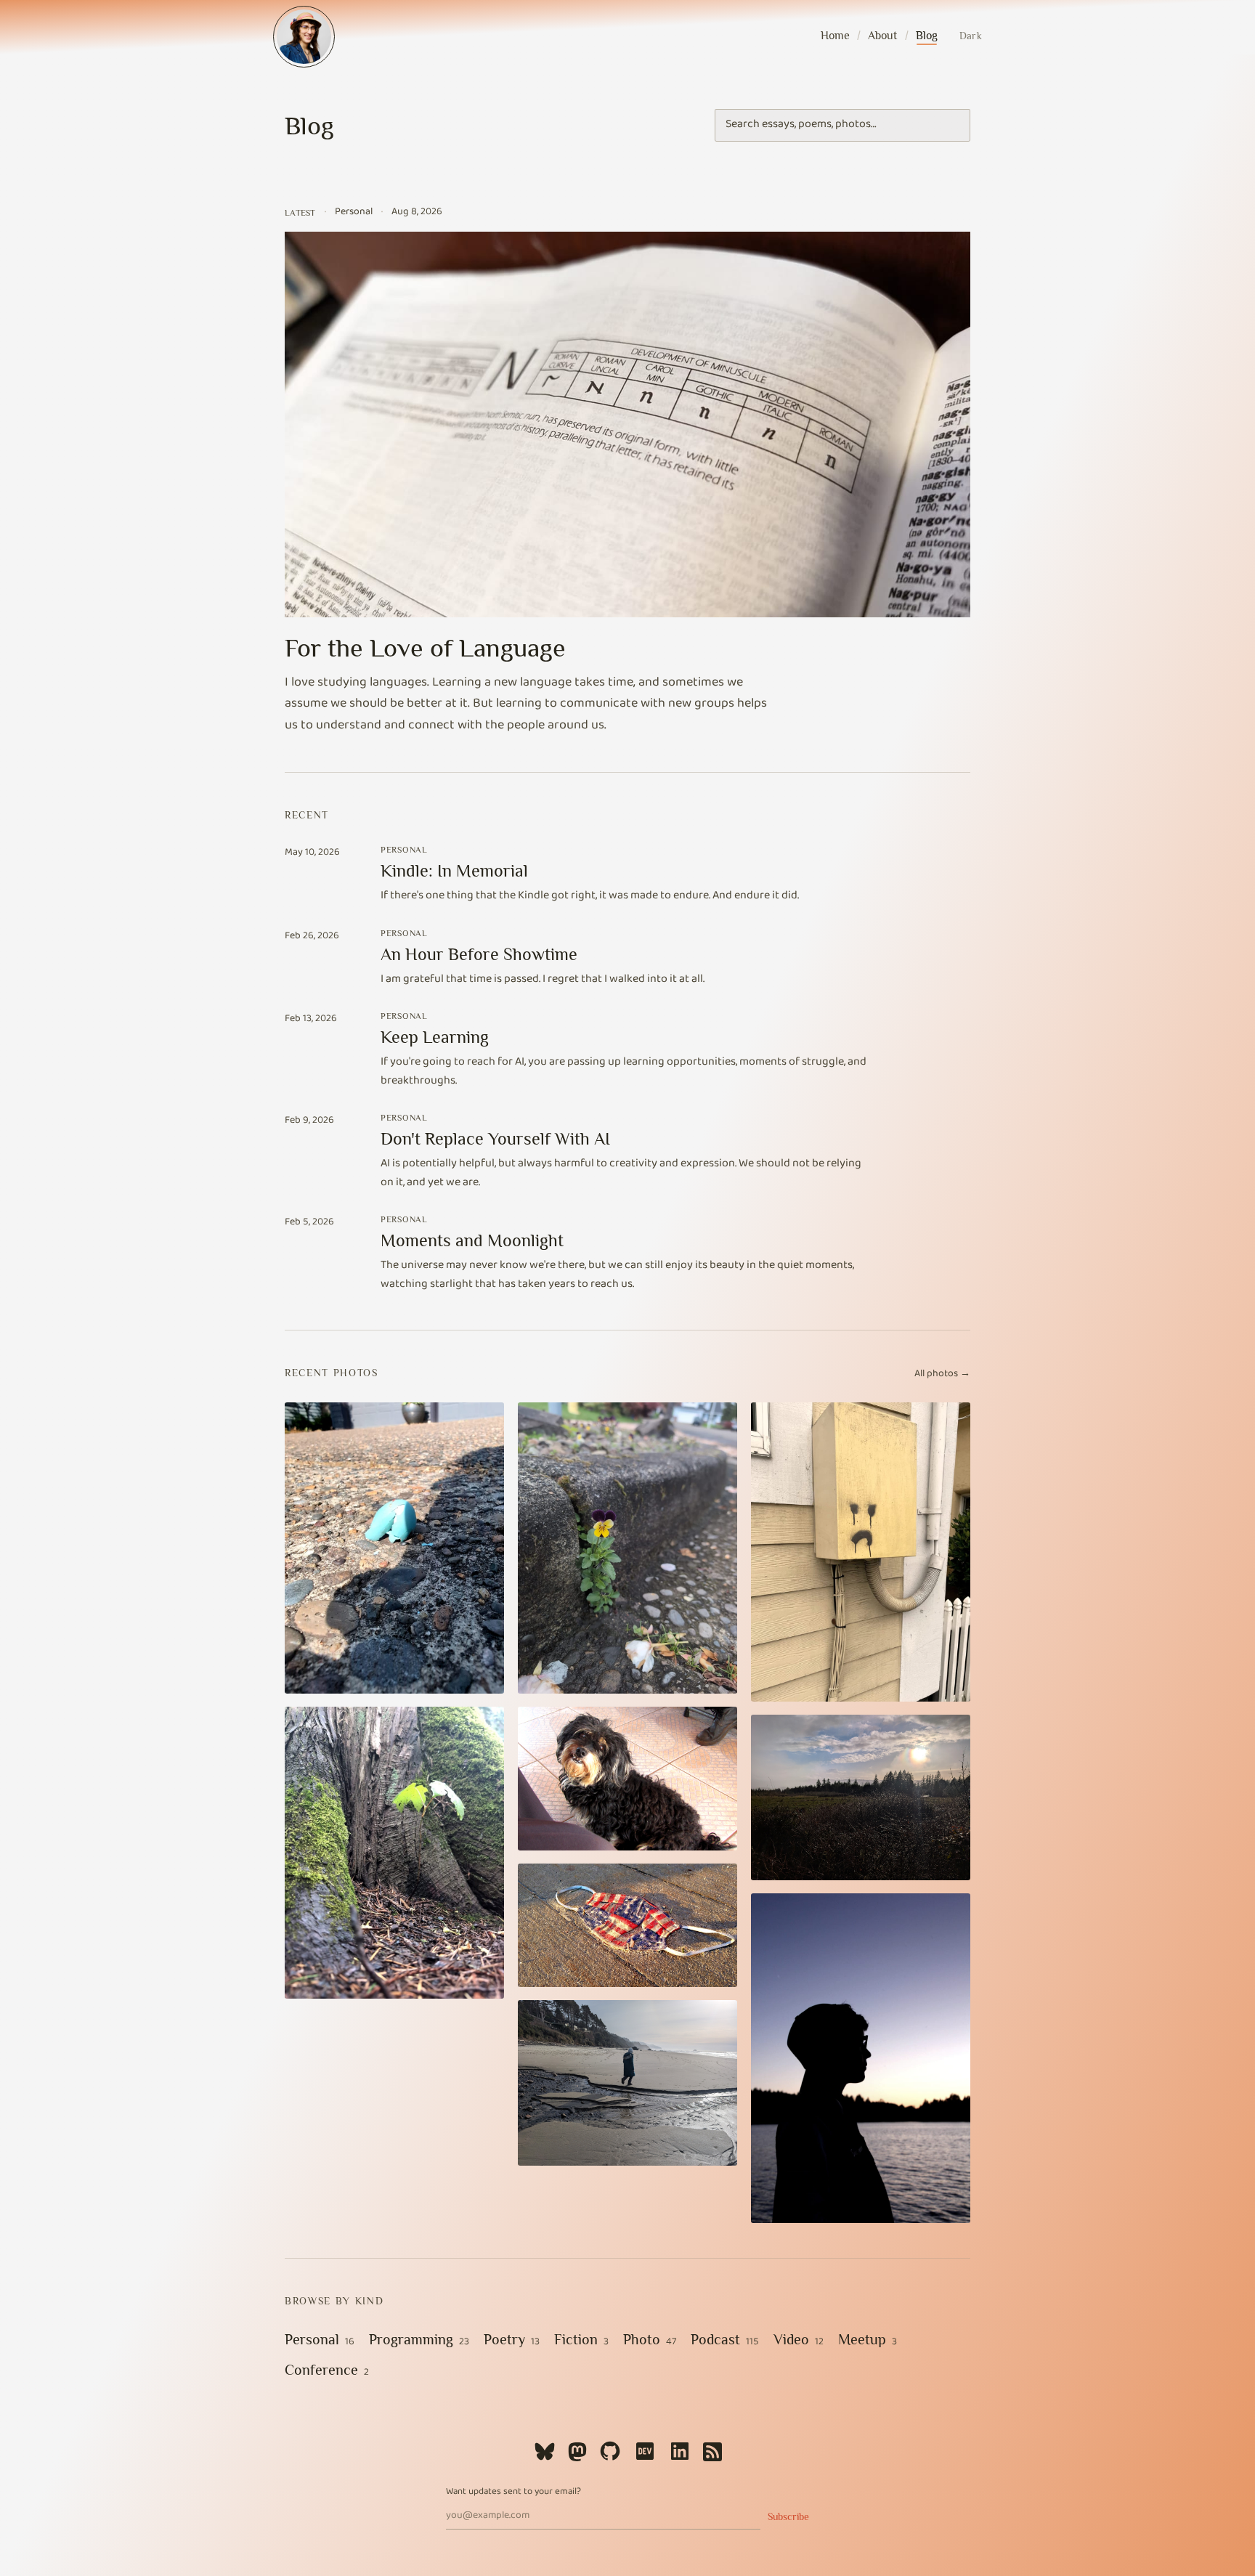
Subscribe (788, 2516)
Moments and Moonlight (472, 1240)
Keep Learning (435, 1037)
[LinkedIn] (680, 2451)
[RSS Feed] (712, 2451)
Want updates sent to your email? (513, 2493)
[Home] (304, 37)
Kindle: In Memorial (454, 870)
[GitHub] (610, 2451)
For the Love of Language (425, 648)
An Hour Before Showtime (479, 954)
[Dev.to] (645, 2451)
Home (835, 36)
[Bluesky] (545, 2451)
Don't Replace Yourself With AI (495, 1138)
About (882, 36)
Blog (927, 36)
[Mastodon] (577, 2451)
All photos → (942, 1375)
